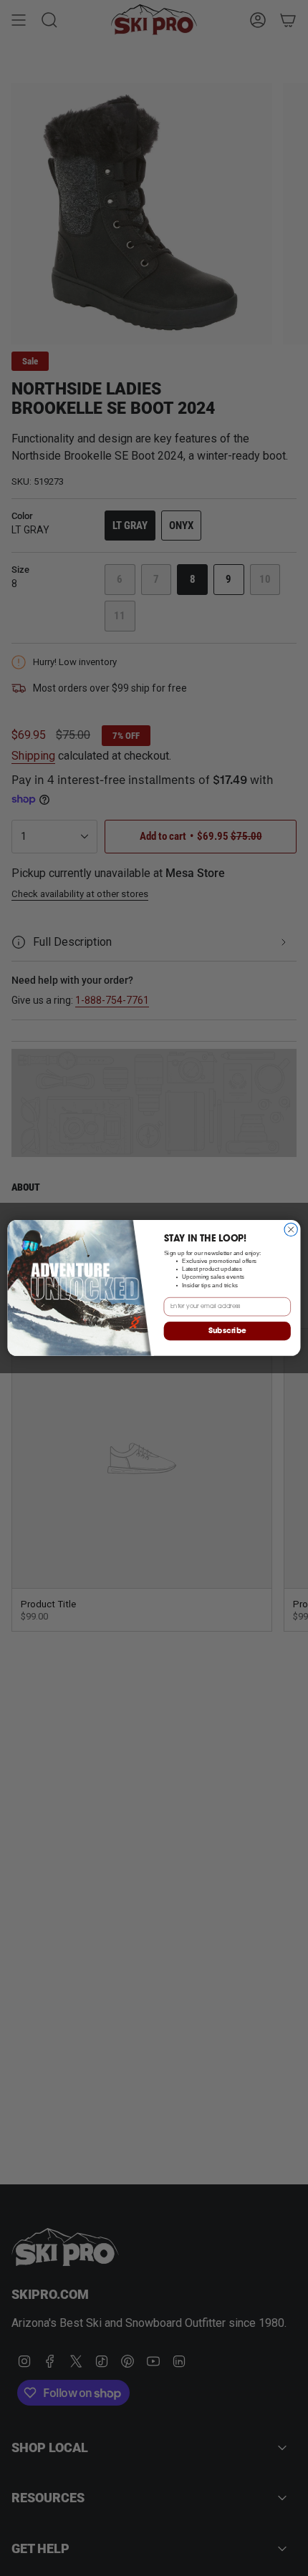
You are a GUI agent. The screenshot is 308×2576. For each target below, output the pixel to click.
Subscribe (227, 1331)
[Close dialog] (291, 1229)
